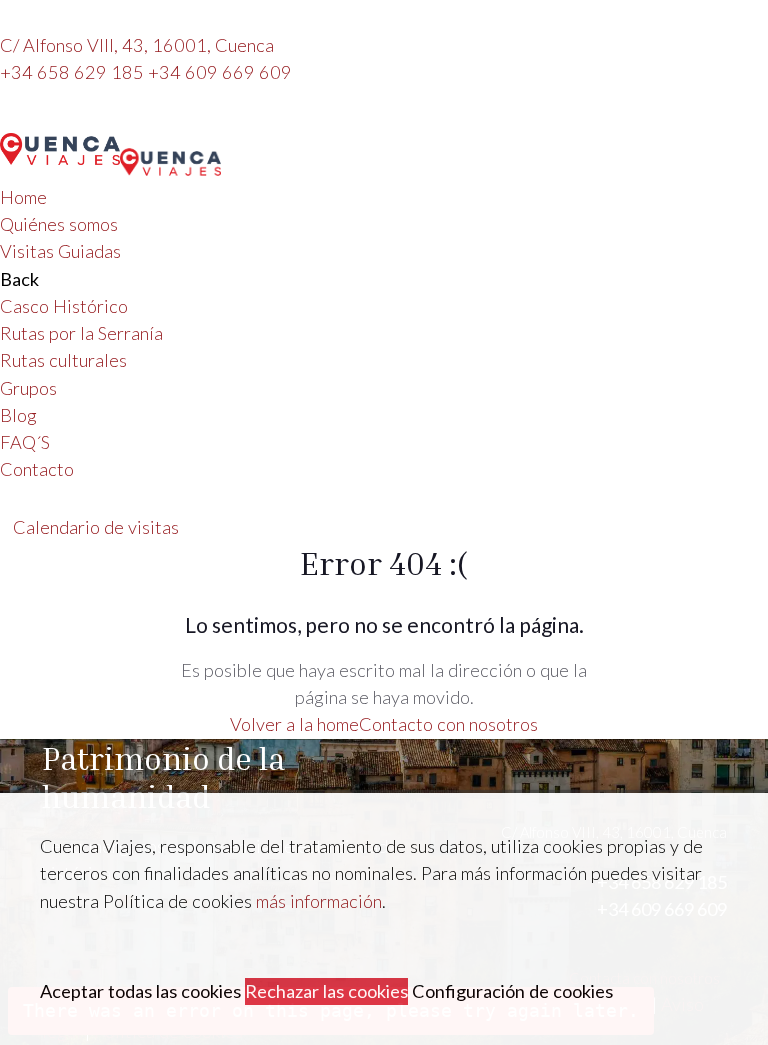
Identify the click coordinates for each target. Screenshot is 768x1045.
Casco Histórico (64, 306)
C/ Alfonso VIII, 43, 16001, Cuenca (137, 45)
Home (23, 197)
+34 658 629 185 (74, 72)
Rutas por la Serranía (81, 333)
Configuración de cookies (512, 991)
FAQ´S (25, 442)
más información (319, 901)
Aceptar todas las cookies (140, 991)
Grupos (28, 388)
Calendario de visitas (96, 527)
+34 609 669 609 (220, 72)
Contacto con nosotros (448, 724)
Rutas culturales (63, 360)
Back (19, 279)
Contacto (37, 469)
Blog (18, 415)
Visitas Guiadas (60, 251)
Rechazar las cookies (326, 991)
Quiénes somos (59, 224)
